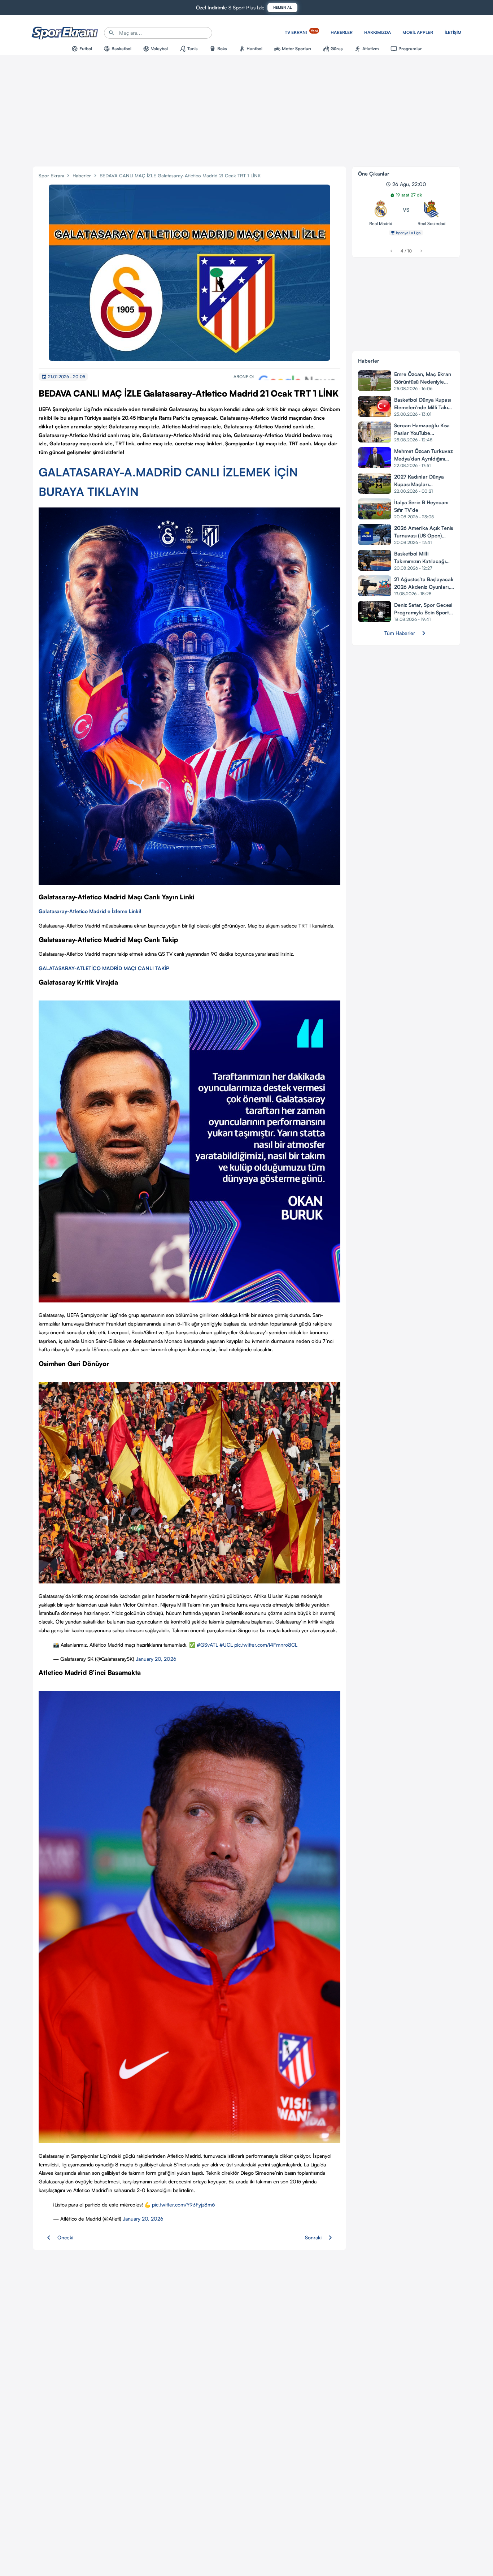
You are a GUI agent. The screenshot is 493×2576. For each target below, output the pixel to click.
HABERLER (342, 32)
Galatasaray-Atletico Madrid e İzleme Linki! (90, 911)
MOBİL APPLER (418, 32)
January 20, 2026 (156, 1659)
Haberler (82, 176)
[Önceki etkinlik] (391, 251)
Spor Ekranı (51, 176)
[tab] (82, 49)
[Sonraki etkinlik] (421, 251)
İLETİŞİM (453, 32)
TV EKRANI (301, 32)
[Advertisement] (247, 109)
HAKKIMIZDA (378, 32)
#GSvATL (207, 1645)
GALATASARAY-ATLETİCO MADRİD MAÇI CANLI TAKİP (104, 968)
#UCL (226, 1645)
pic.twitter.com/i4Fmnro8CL (266, 1645)
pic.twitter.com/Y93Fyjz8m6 (184, 2205)
